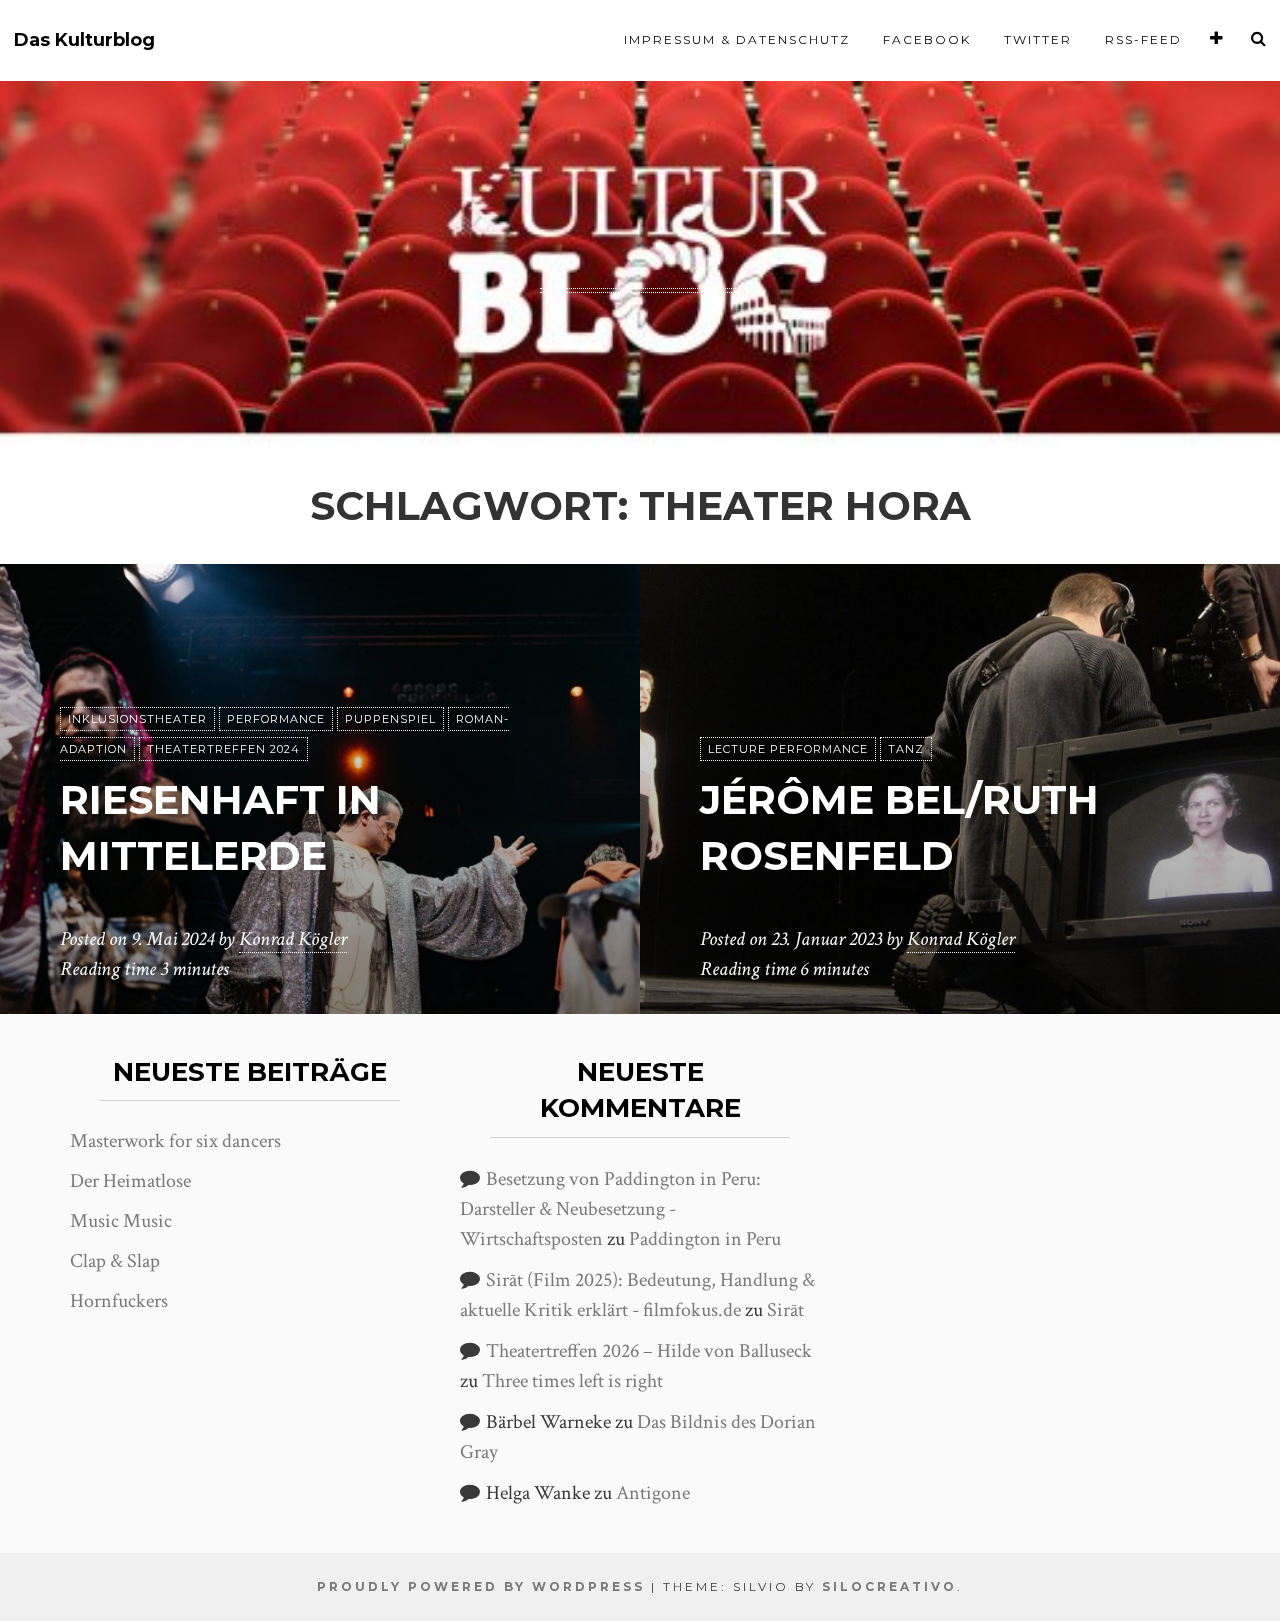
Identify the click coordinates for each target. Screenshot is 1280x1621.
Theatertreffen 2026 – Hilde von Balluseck (649, 1351)
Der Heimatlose (130, 1181)
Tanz (906, 749)
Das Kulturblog (84, 40)
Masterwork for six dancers (175, 1141)
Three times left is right (572, 1381)
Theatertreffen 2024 (223, 749)
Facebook (927, 39)
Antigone (653, 1493)
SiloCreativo (889, 1586)
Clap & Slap (115, 1261)
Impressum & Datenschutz (737, 39)
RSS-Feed (1143, 39)
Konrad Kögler (293, 939)
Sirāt (785, 1310)
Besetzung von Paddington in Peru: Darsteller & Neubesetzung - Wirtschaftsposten (610, 1209)
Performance (276, 719)
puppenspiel (390, 719)
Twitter (1038, 39)
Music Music (121, 1221)
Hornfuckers (119, 1301)
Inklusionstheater (137, 719)
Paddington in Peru (705, 1239)
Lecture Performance (788, 749)
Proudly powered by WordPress (481, 1586)
